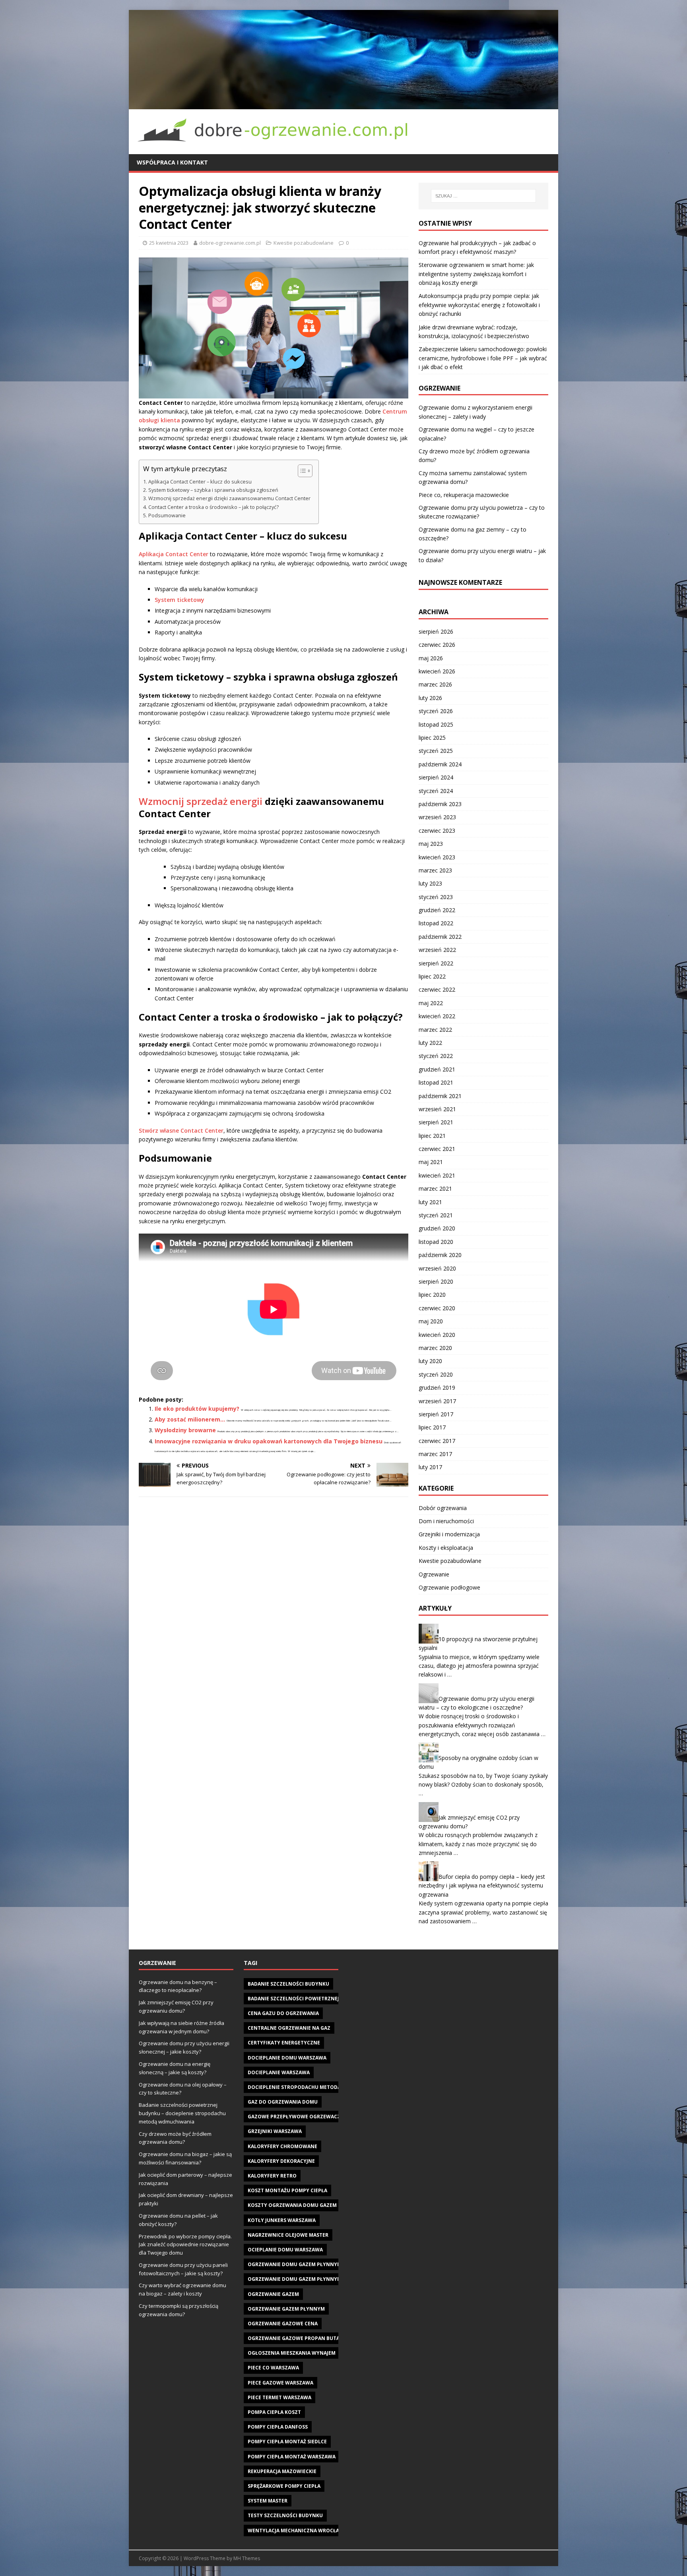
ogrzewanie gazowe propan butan (296, 2338)
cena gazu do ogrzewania (283, 2013)
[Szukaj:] (483, 196)
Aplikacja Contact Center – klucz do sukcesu (200, 482)
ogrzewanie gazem (273, 2294)
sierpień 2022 (436, 963)
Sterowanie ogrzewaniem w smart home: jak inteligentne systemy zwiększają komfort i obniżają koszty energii (476, 274)
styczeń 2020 (436, 1374)
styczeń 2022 (436, 1056)
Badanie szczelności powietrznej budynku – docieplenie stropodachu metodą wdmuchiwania (182, 2113)
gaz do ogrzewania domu (283, 2102)
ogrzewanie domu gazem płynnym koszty (305, 2279)
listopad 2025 (436, 724)
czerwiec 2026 (437, 645)
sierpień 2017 (436, 1414)
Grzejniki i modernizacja (449, 1534)
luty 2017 (430, 1467)
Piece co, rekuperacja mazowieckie (464, 495)
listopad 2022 (436, 923)
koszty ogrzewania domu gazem (292, 2205)
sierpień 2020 (436, 1281)
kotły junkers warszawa (282, 2220)
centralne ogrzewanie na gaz (289, 2028)
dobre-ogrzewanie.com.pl (230, 243)
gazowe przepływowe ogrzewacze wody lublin (313, 2117)
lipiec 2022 (432, 976)
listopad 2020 (436, 1242)
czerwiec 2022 (437, 989)
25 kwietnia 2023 (169, 243)
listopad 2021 (436, 1082)
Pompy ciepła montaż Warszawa (292, 2457)
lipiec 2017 (432, 1427)
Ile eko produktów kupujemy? (197, 1409)
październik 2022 (440, 937)
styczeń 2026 (436, 711)
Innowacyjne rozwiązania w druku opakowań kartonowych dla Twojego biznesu (269, 1441)
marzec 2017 (435, 1454)
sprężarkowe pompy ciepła (284, 2486)
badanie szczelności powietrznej (293, 1999)
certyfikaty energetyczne (284, 2043)
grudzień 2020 (437, 1228)
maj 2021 (431, 1162)
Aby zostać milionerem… (190, 1419)
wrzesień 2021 (437, 1109)
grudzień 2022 (437, 910)
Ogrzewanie (434, 1574)
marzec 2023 (435, 870)
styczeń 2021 (436, 1215)
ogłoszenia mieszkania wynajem (292, 2353)
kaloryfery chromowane (282, 2146)
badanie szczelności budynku (288, 1984)
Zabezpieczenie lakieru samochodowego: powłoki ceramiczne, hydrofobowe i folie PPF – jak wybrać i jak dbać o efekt (483, 358)
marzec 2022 (435, 1030)
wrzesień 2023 (437, 817)
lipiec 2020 (432, 1295)
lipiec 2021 (432, 1136)
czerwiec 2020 (437, 1308)
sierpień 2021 (436, 1122)
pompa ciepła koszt (274, 2412)
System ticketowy (180, 600)
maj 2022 (431, 1003)
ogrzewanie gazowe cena (283, 2324)
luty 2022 (430, 1043)
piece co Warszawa (273, 2368)
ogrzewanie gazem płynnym (286, 2309)
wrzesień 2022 (437, 950)
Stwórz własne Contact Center (181, 1130)
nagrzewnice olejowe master (288, 2235)
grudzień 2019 (437, 1388)
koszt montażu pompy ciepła (287, 2190)
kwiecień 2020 (437, 1335)
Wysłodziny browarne (185, 1430)
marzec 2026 (435, 684)
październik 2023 (440, 804)
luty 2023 (430, 883)
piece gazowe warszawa (280, 2383)
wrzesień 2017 (437, 1401)
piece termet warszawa (279, 2397)
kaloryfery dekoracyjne (281, 2161)
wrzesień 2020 (437, 1268)
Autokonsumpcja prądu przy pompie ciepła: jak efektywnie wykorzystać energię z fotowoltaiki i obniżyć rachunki (479, 305)
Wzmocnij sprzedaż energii (201, 801)
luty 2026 (430, 698)
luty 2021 (430, 1202)
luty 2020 (430, 1361)
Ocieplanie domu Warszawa (285, 2250)
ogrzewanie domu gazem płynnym (295, 2264)
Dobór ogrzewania (443, 1508)
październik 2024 (440, 764)
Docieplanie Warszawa (279, 2072)
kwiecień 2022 (437, 1016)
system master (268, 2501)
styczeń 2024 (436, 791)
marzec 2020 (435, 1348)
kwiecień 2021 (437, 1175)
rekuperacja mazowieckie (282, 2471)
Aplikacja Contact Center (174, 554)
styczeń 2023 (436, 897)
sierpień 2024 (436, 777)
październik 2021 (440, 1096)
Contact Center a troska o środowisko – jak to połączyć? (213, 507)
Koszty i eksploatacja (446, 1548)
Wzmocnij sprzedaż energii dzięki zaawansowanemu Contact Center (229, 498)
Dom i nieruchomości (446, 1521)
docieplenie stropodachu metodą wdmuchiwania (315, 2087)
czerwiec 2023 (437, 831)
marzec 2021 (435, 1188)
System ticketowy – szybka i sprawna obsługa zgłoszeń (213, 490)
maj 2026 (431, 658)
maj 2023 (431, 844)
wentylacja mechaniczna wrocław (296, 2531)
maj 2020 (431, 1321)
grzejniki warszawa (275, 2131)
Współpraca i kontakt (172, 162)
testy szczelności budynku (285, 2515)
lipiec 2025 (432, 738)
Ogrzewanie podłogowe (449, 1587)
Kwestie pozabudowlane (304, 243)
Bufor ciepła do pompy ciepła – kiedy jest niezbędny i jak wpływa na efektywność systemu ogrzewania (482, 1886)
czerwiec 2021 (437, 1149)
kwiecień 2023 (437, 857)
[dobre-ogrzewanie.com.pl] (343, 104)
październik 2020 (440, 1255)
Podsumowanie (167, 515)
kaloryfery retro (272, 2176)
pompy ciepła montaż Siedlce (287, 2442)
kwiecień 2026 (437, 671)
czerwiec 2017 (437, 1441)
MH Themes (247, 2558)
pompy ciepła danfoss (278, 2427)
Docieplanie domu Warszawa (287, 2058)
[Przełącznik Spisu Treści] (301, 471)
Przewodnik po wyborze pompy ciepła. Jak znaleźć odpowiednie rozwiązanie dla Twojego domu (185, 2245)
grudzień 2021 (437, 1069)
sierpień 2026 (436, 631)
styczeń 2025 (436, 751)
